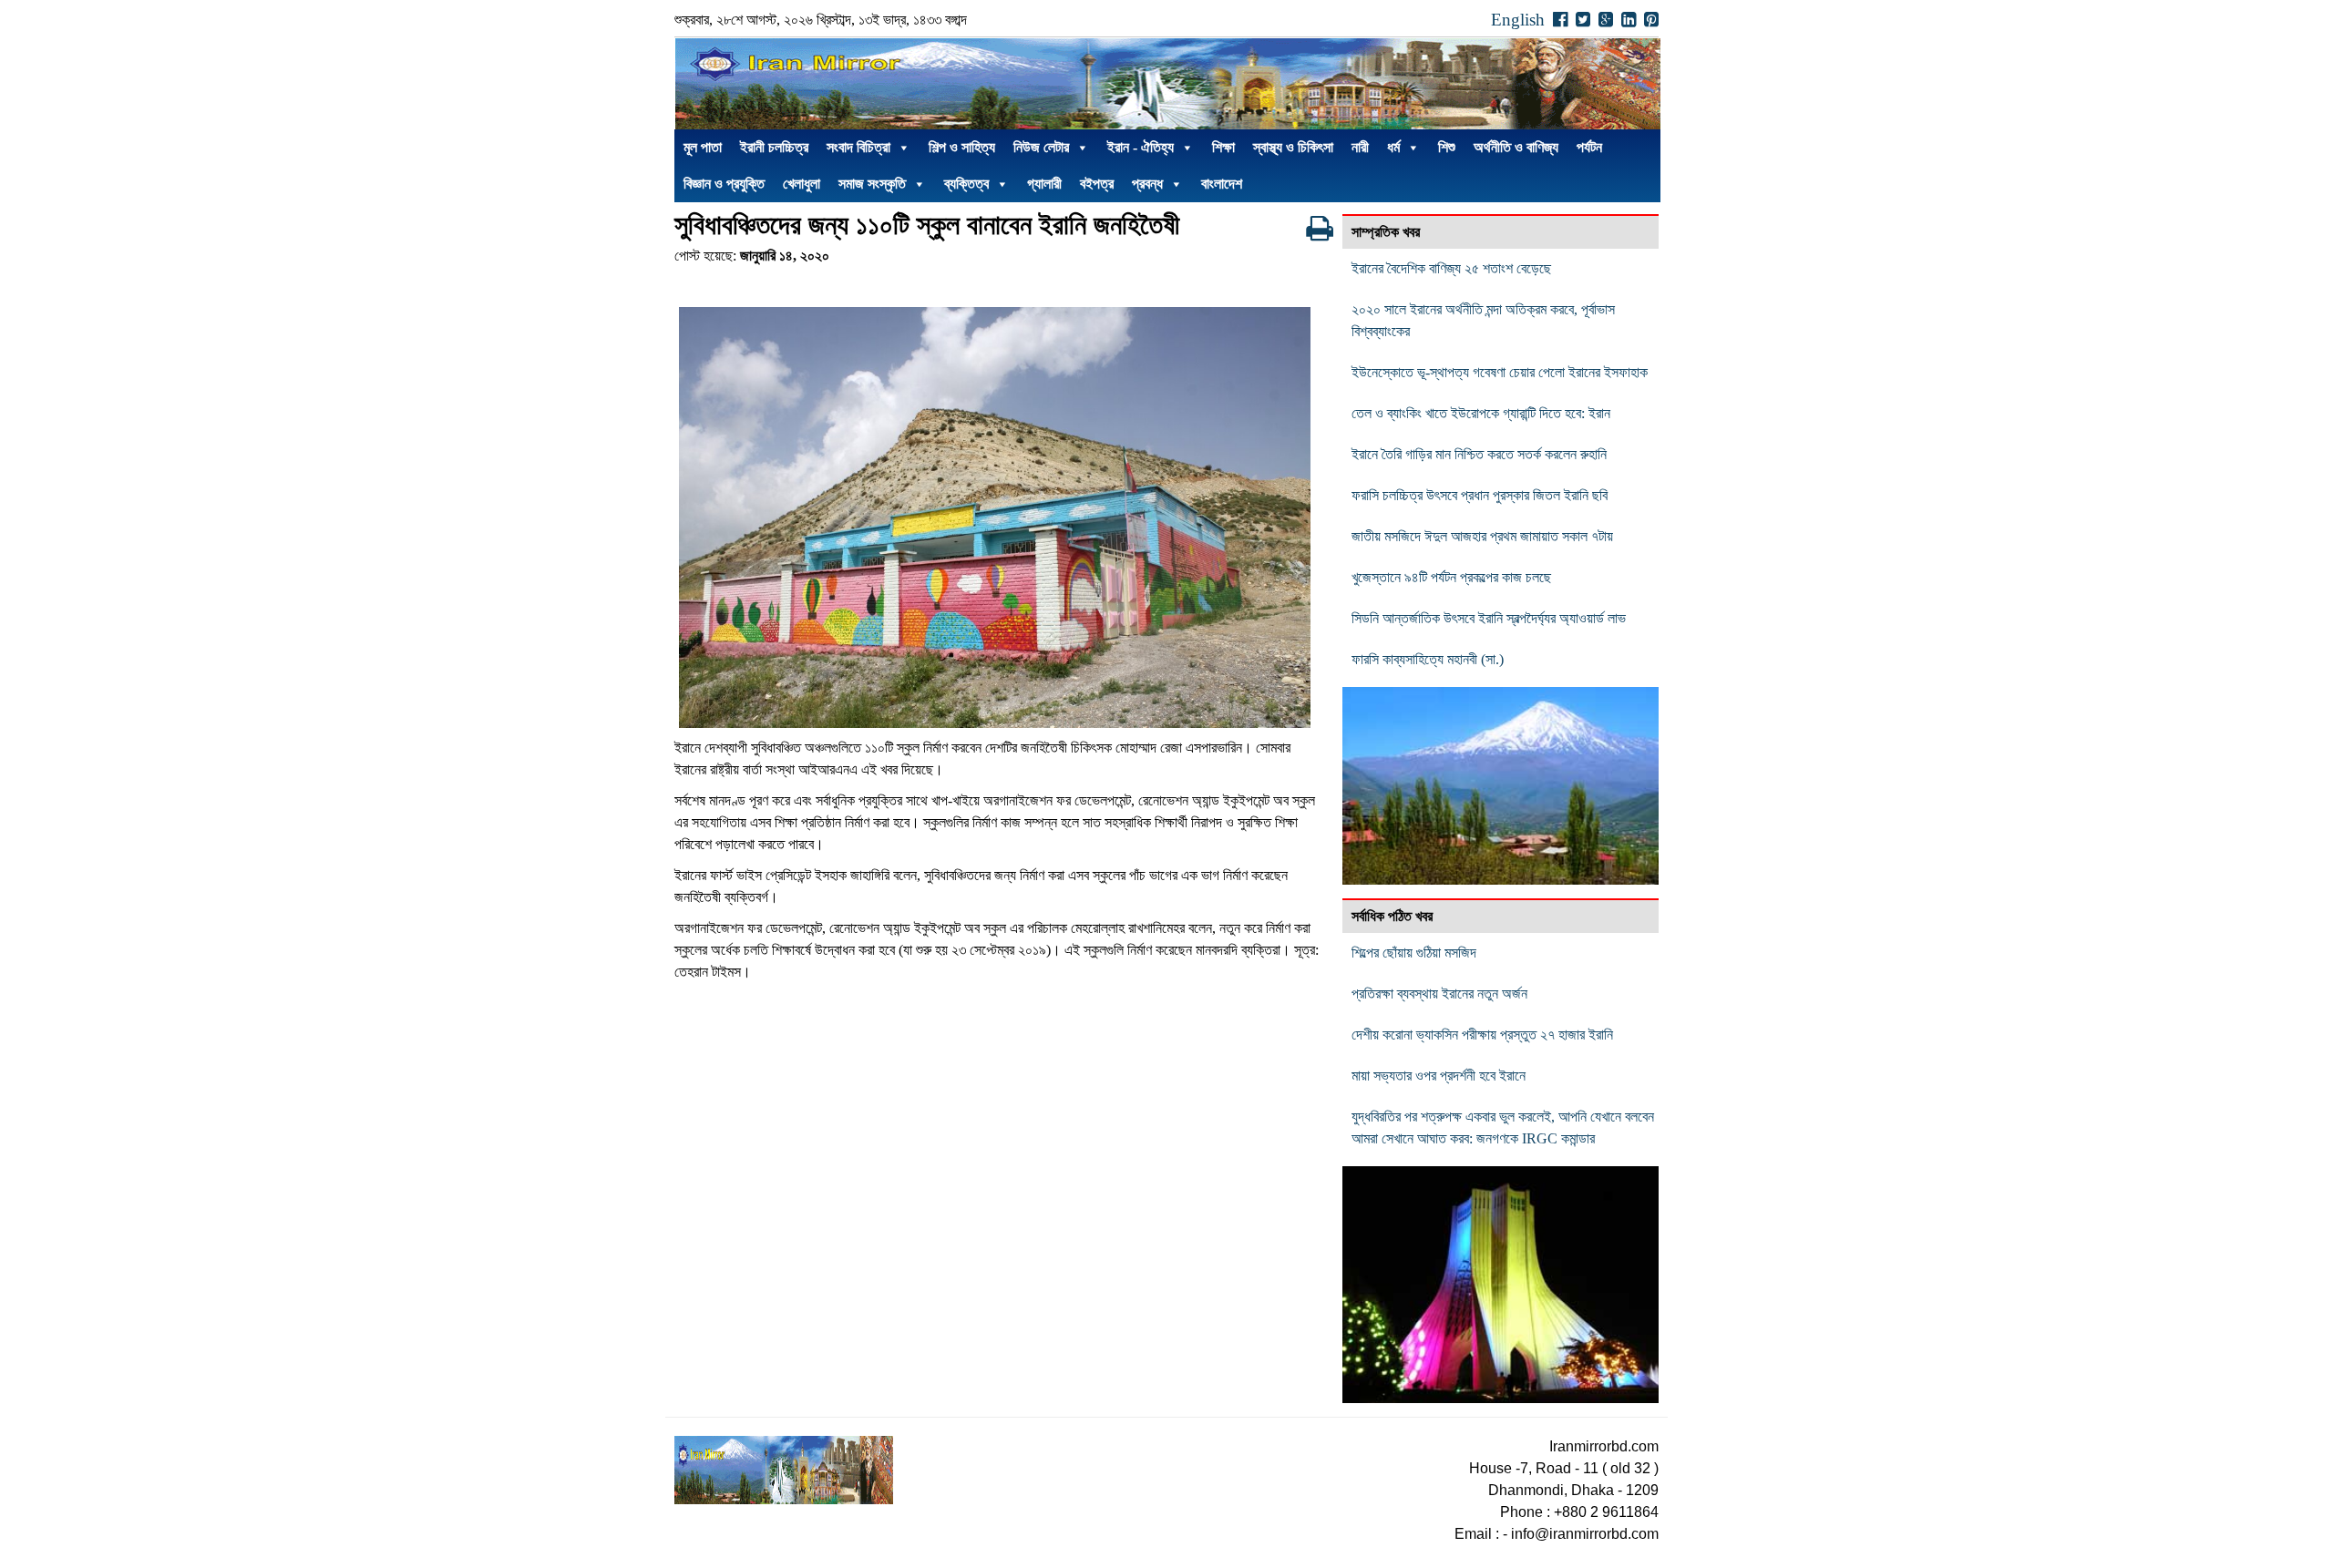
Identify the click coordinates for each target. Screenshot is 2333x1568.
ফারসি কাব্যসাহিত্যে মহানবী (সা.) (1428, 659)
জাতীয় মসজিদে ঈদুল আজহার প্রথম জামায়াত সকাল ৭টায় (1482, 536)
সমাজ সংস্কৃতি (872, 184)
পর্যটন (1589, 147)
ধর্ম (1393, 147)
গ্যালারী (1044, 184)
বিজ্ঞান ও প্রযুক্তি (724, 184)
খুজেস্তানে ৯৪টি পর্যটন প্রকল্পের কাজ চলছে (1451, 577)
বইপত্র (1097, 184)
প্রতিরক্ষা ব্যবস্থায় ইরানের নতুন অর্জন (1439, 994)
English (1518, 20)
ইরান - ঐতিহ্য (1141, 147)
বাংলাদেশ (1222, 184)
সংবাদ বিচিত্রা (858, 147)
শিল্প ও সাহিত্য (962, 147)
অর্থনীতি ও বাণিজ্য (1516, 147)
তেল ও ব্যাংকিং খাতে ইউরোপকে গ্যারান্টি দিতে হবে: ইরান (1481, 413)
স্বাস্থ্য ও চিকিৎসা (1293, 147)
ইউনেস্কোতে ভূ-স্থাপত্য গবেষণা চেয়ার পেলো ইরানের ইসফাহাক (1500, 372)
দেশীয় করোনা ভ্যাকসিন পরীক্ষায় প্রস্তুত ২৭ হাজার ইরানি (1482, 1035)
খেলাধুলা (802, 184)
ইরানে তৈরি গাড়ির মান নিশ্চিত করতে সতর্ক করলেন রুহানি (1479, 454)
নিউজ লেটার (1041, 147)
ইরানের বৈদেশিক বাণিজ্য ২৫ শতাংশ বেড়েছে (1451, 268)
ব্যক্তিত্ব (966, 184)
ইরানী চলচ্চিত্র (774, 147)
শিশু (1447, 147)
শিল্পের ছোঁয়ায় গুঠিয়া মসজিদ (1414, 953)
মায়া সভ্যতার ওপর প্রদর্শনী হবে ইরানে (1439, 1076)
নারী (1360, 147)
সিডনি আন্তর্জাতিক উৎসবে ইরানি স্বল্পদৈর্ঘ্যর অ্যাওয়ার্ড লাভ (1489, 618)
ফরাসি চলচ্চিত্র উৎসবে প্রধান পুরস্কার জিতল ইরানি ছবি (1480, 495)
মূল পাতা (703, 147)
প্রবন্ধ (1147, 184)
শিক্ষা (1223, 147)
